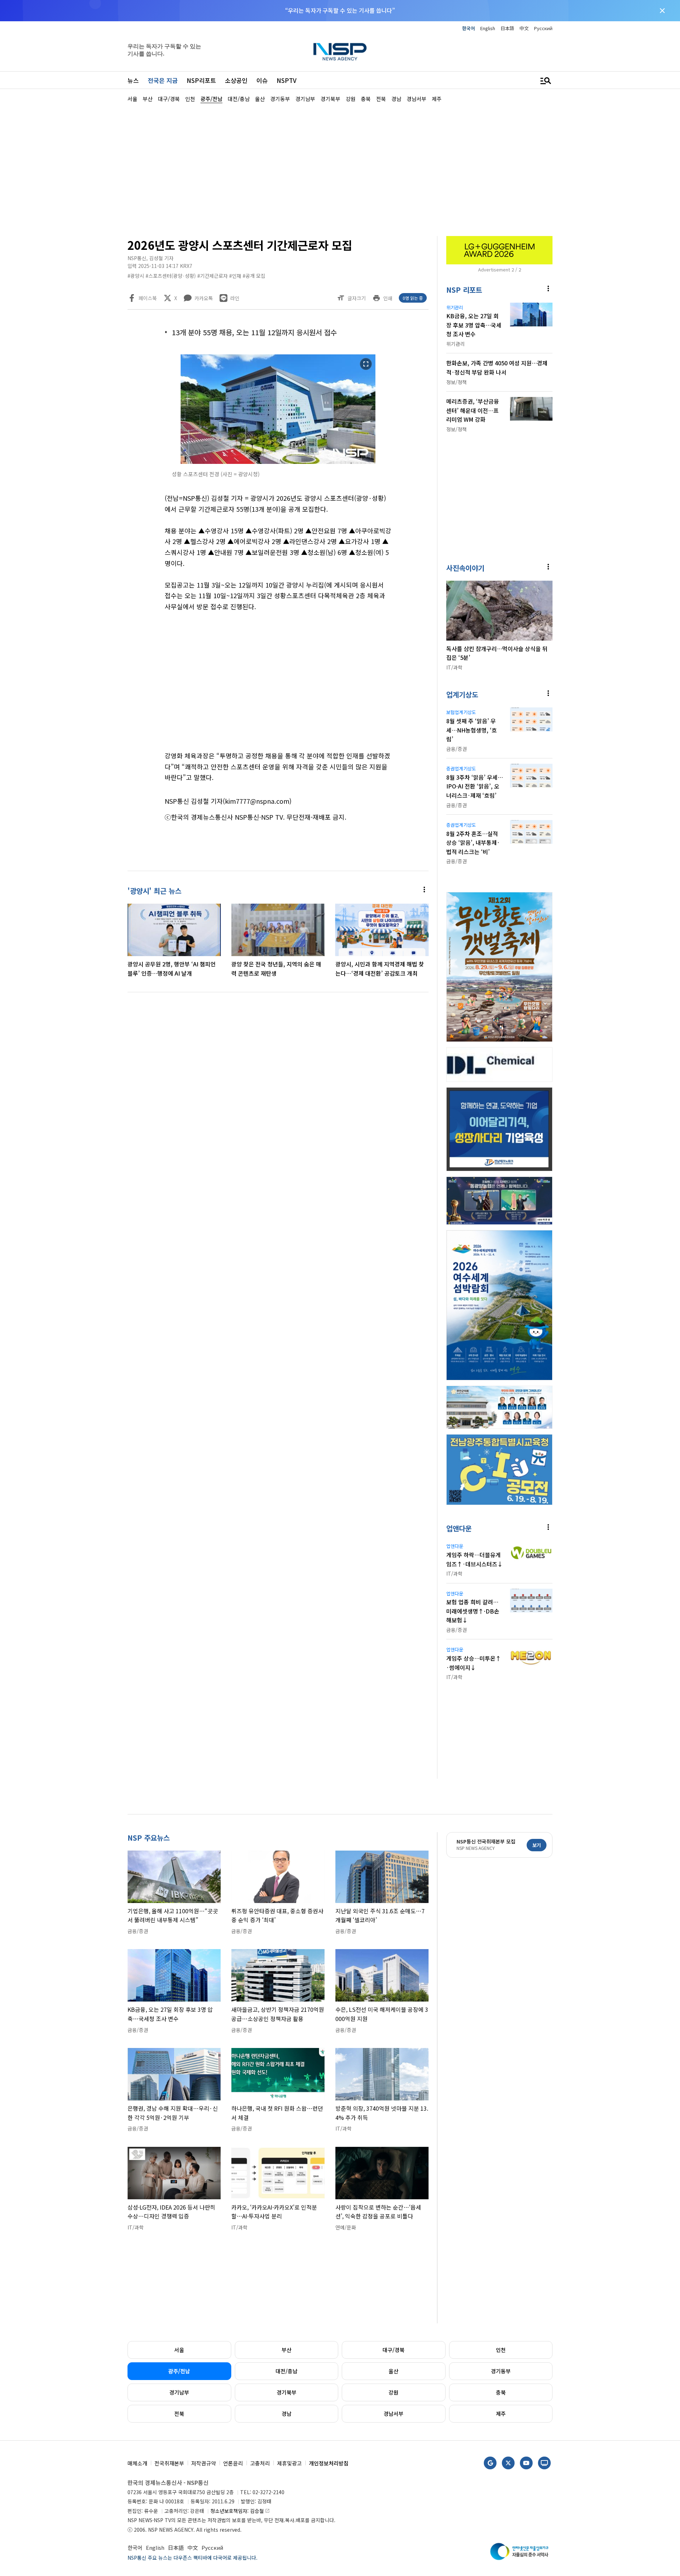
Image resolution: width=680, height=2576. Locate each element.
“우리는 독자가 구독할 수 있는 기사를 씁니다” (340, 10)
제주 (501, 2414)
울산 (393, 2371)
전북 (179, 2414)
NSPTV (287, 80)
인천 (501, 2350)
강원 (393, 2392)
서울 (179, 2350)
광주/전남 (179, 2371)
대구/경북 (393, 2350)
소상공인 (236, 80)
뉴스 (133, 80)
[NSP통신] (340, 52)
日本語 (507, 28)
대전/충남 (287, 2371)
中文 (524, 28)
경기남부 (179, 2392)
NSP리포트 (201, 80)
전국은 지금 (163, 80)
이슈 (262, 80)
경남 (287, 2414)
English (488, 28)
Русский (543, 28)
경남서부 (393, 2414)
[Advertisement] (590, 316)
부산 (287, 2350)
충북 (501, 2392)
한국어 (469, 28)
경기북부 (287, 2392)
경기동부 (501, 2371)
